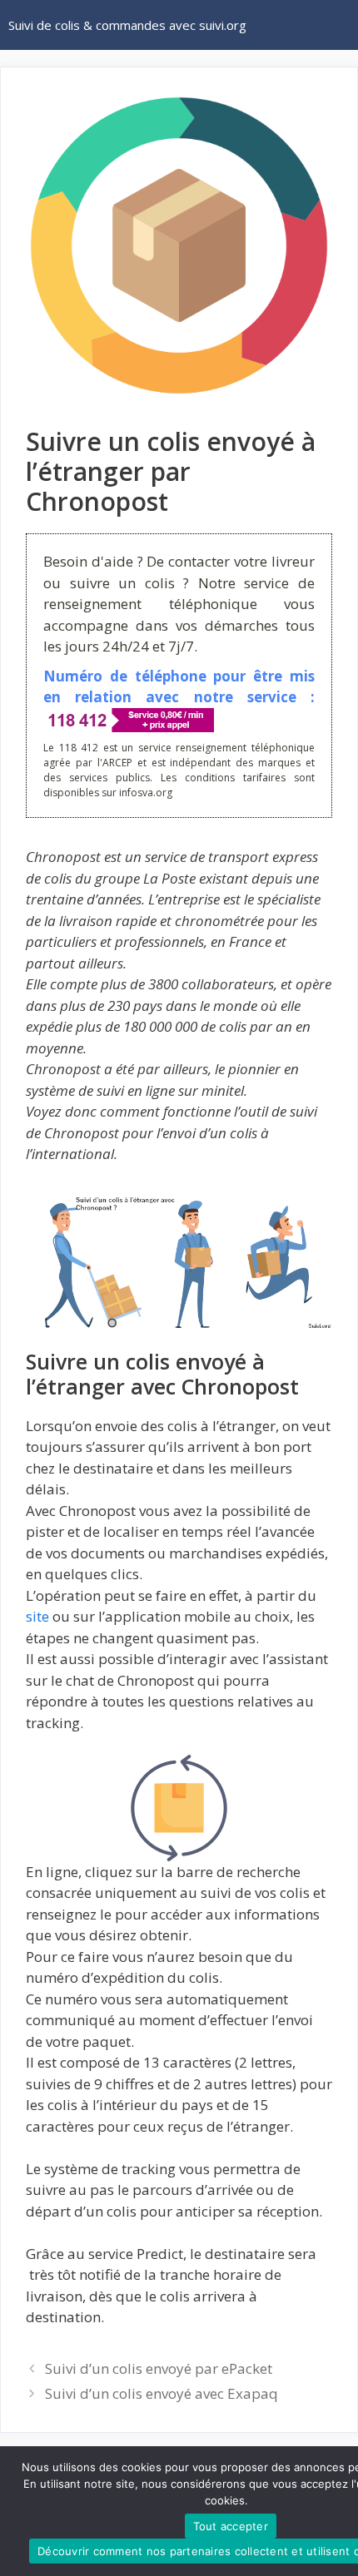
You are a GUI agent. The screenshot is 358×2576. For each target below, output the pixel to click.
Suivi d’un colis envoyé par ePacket (159, 2368)
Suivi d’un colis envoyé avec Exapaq (162, 2393)
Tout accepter (231, 2526)
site (37, 1616)
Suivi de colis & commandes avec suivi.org (127, 25)
